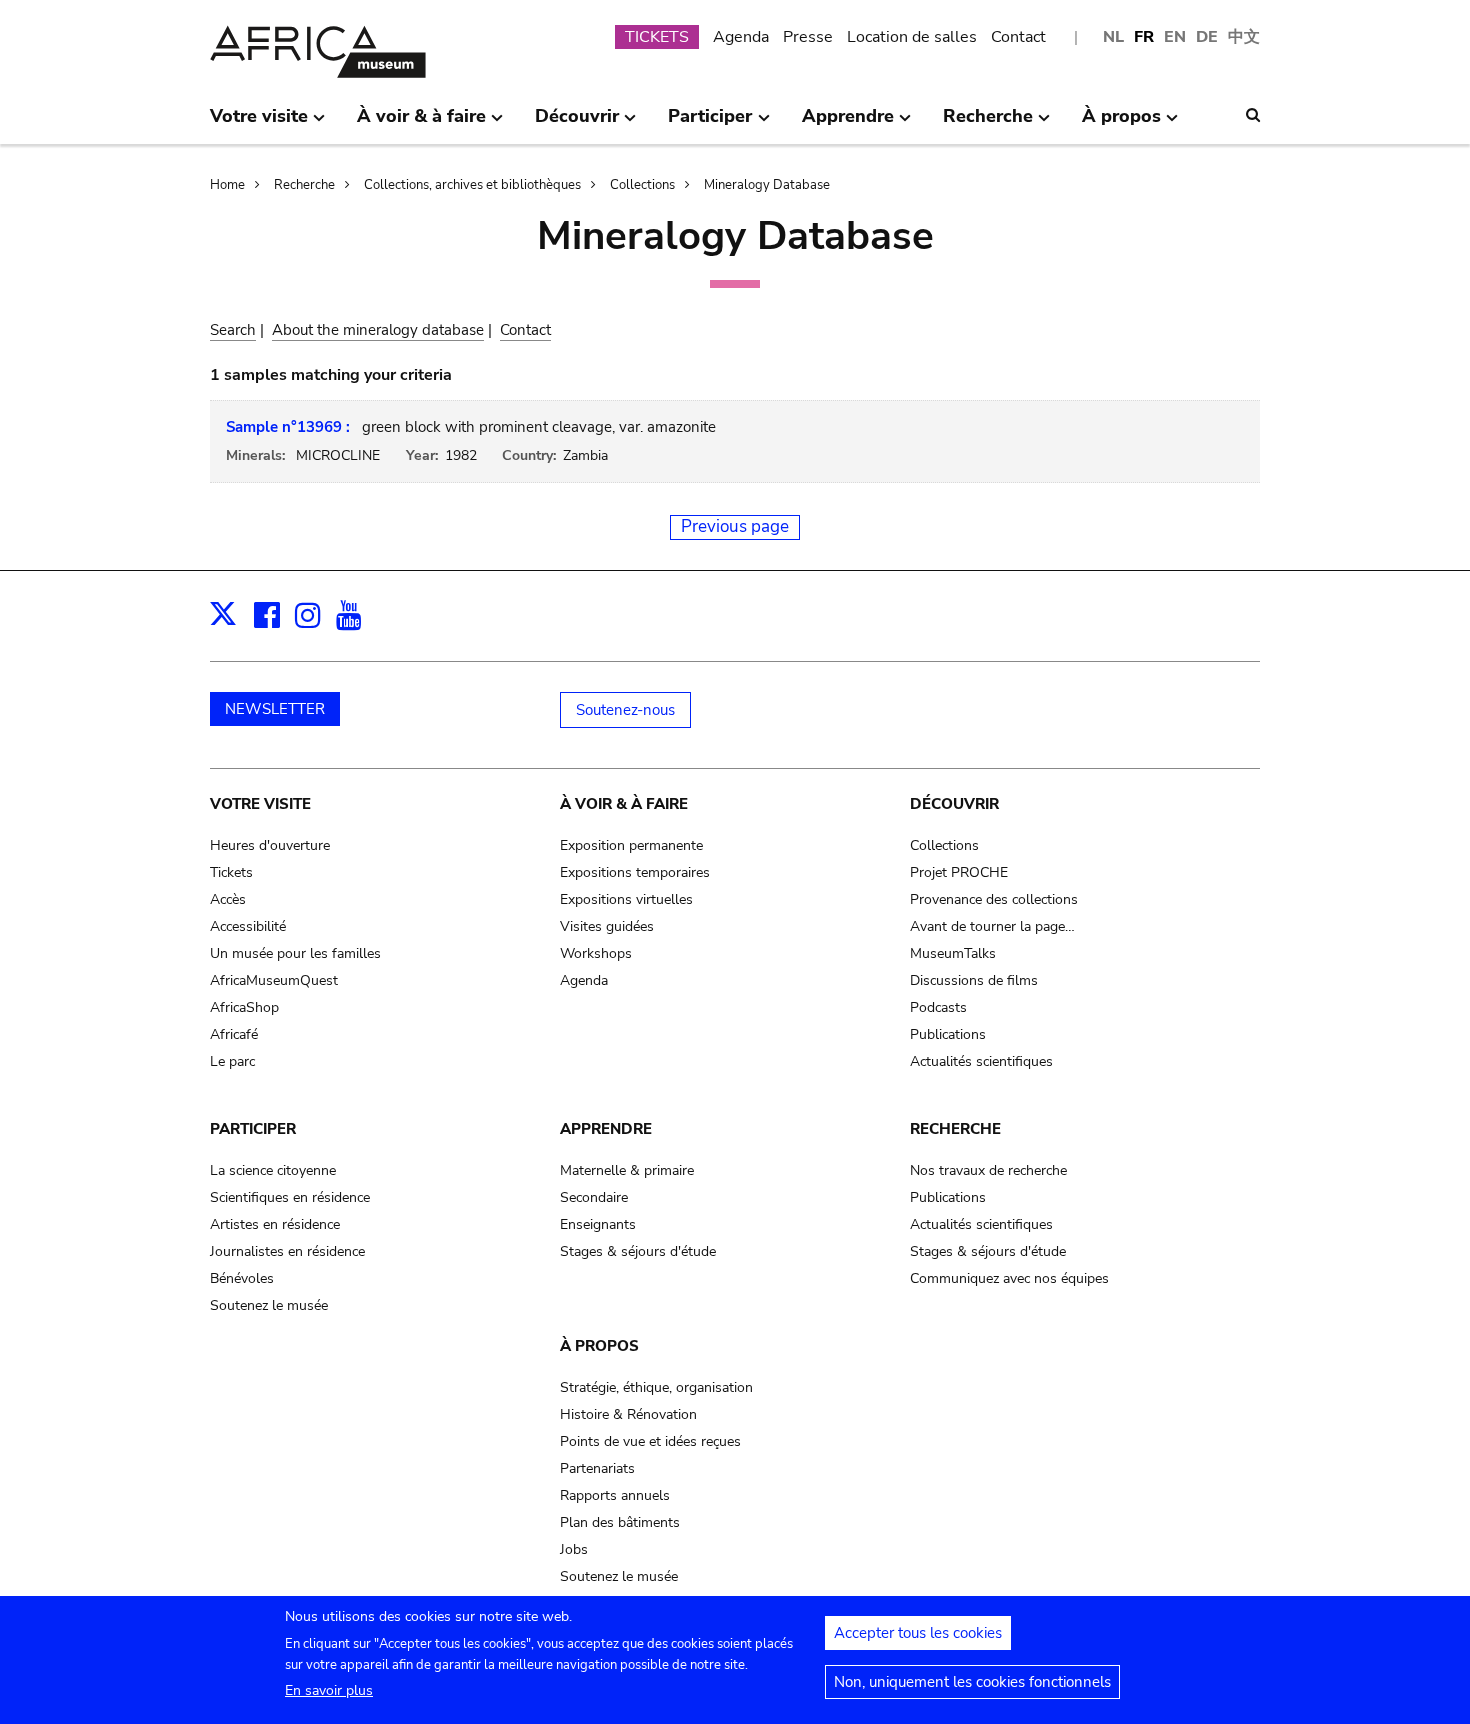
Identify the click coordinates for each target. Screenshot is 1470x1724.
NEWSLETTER (275, 709)
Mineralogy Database (767, 185)
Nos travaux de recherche (988, 1170)
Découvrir (954, 804)
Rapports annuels (615, 1495)
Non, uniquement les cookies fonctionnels (972, 1682)
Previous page (735, 526)
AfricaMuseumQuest (274, 980)
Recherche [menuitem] (988, 124)
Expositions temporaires (635, 872)
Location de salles (912, 37)
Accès (228, 899)
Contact (1018, 37)
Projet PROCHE (959, 872)
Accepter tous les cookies (918, 1633)
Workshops (596, 953)
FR (1144, 37)
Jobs (574, 1549)
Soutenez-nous (625, 710)
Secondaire (594, 1197)
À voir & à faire (624, 804)
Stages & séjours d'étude (638, 1251)
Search (233, 330)
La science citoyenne (273, 1170)
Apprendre (606, 1129)
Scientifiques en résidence (290, 1197)
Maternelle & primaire (627, 1170)
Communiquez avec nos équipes (1009, 1278)
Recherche (304, 185)
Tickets (231, 872)
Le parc (232, 1061)
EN (1175, 37)
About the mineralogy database (378, 330)
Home (227, 185)
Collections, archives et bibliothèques (472, 185)
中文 (1244, 37)
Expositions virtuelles (626, 899)
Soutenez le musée (269, 1305)
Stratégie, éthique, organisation (656, 1387)
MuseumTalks (953, 953)
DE (1207, 37)
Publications (948, 1034)
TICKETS (657, 37)
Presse (808, 37)
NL (1113, 37)
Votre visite (260, 804)
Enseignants (598, 1224)
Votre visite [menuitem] (259, 124)
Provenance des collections (994, 899)
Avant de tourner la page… (992, 926)
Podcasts (938, 1007)
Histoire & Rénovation (628, 1414)
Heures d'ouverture (270, 845)
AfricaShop (244, 1007)
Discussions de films (974, 980)
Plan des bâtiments (620, 1522)
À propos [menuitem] (1121, 124)
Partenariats (597, 1468)
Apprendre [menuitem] (848, 124)
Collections (642, 185)
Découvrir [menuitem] (577, 124)
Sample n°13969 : (288, 427)
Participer (253, 1129)
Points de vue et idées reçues (650, 1441)
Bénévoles (242, 1278)
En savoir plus (329, 1690)
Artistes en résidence (275, 1224)
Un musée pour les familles (295, 953)
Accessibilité (248, 926)
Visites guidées (607, 926)
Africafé (234, 1034)
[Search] (1253, 115)
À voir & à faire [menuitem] (421, 124)
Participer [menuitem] (710, 124)
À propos (599, 1346)
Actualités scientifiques (981, 1061)
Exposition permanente (631, 845)
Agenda (741, 37)
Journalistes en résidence (287, 1251)
